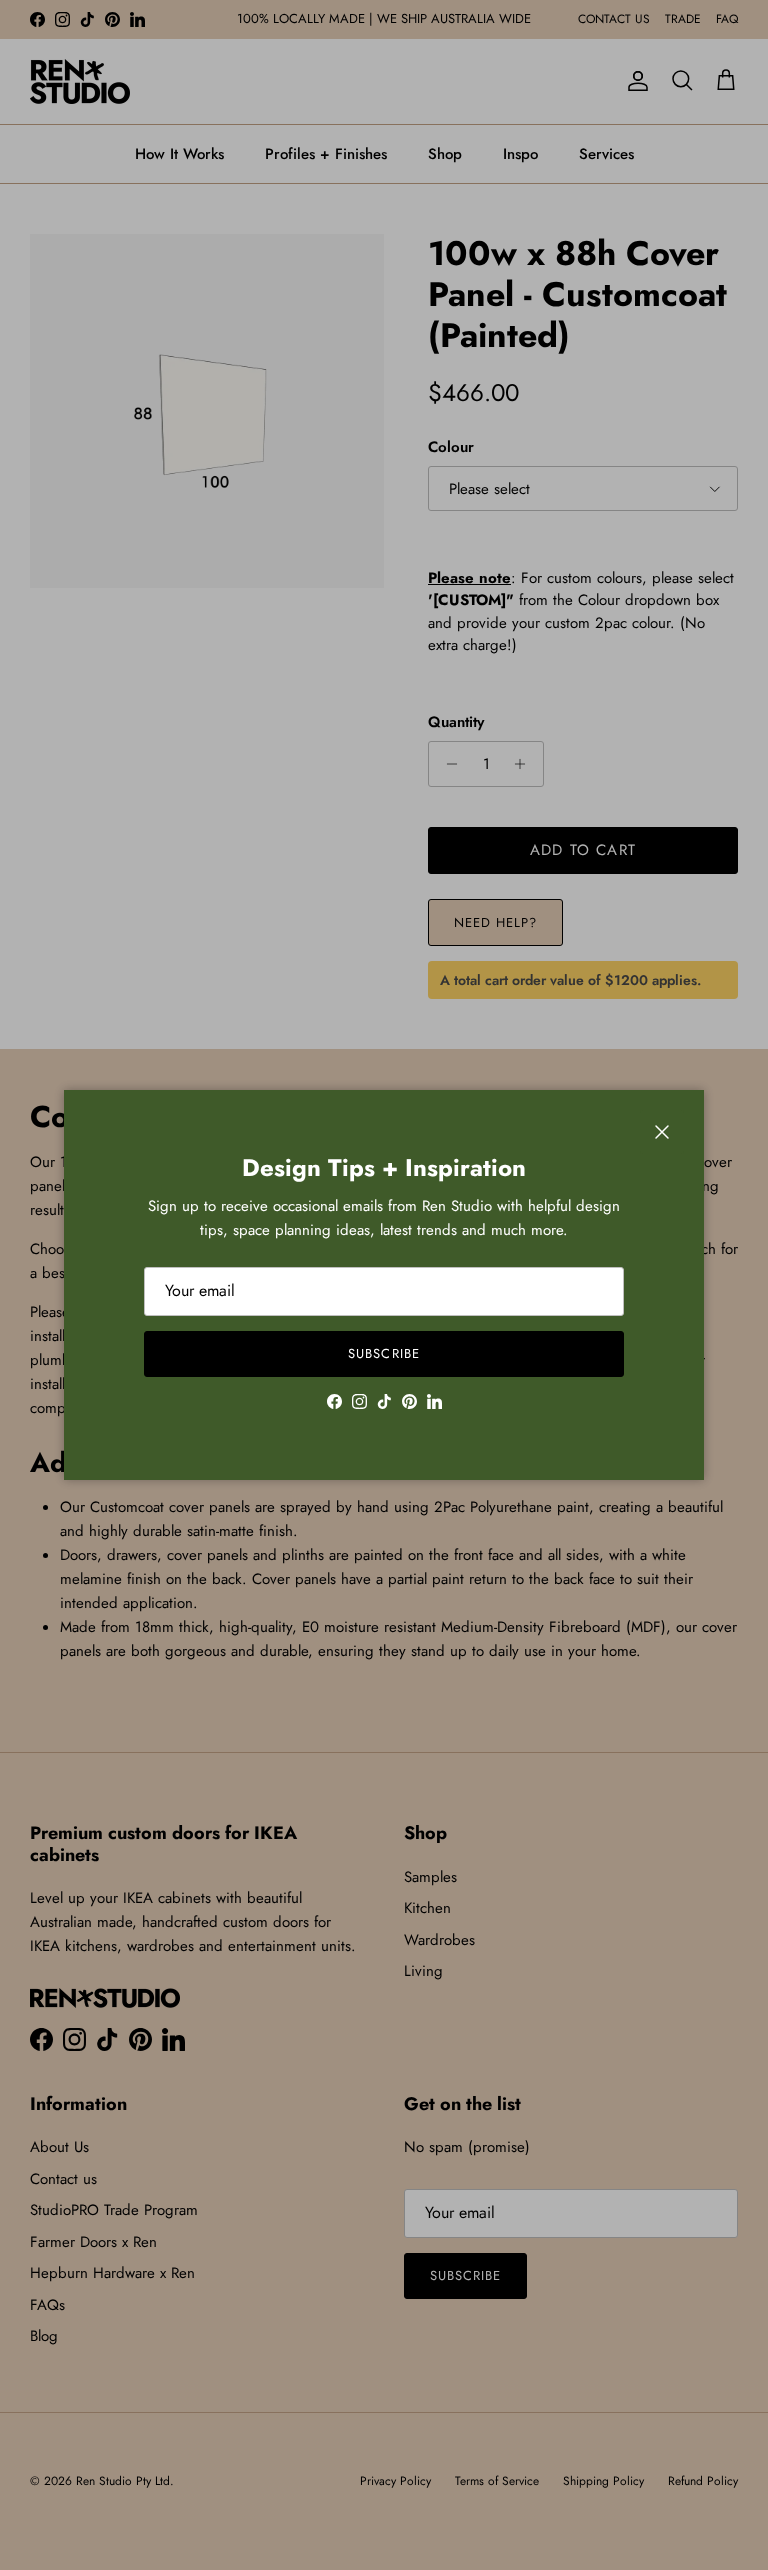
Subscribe (383, 1353)
